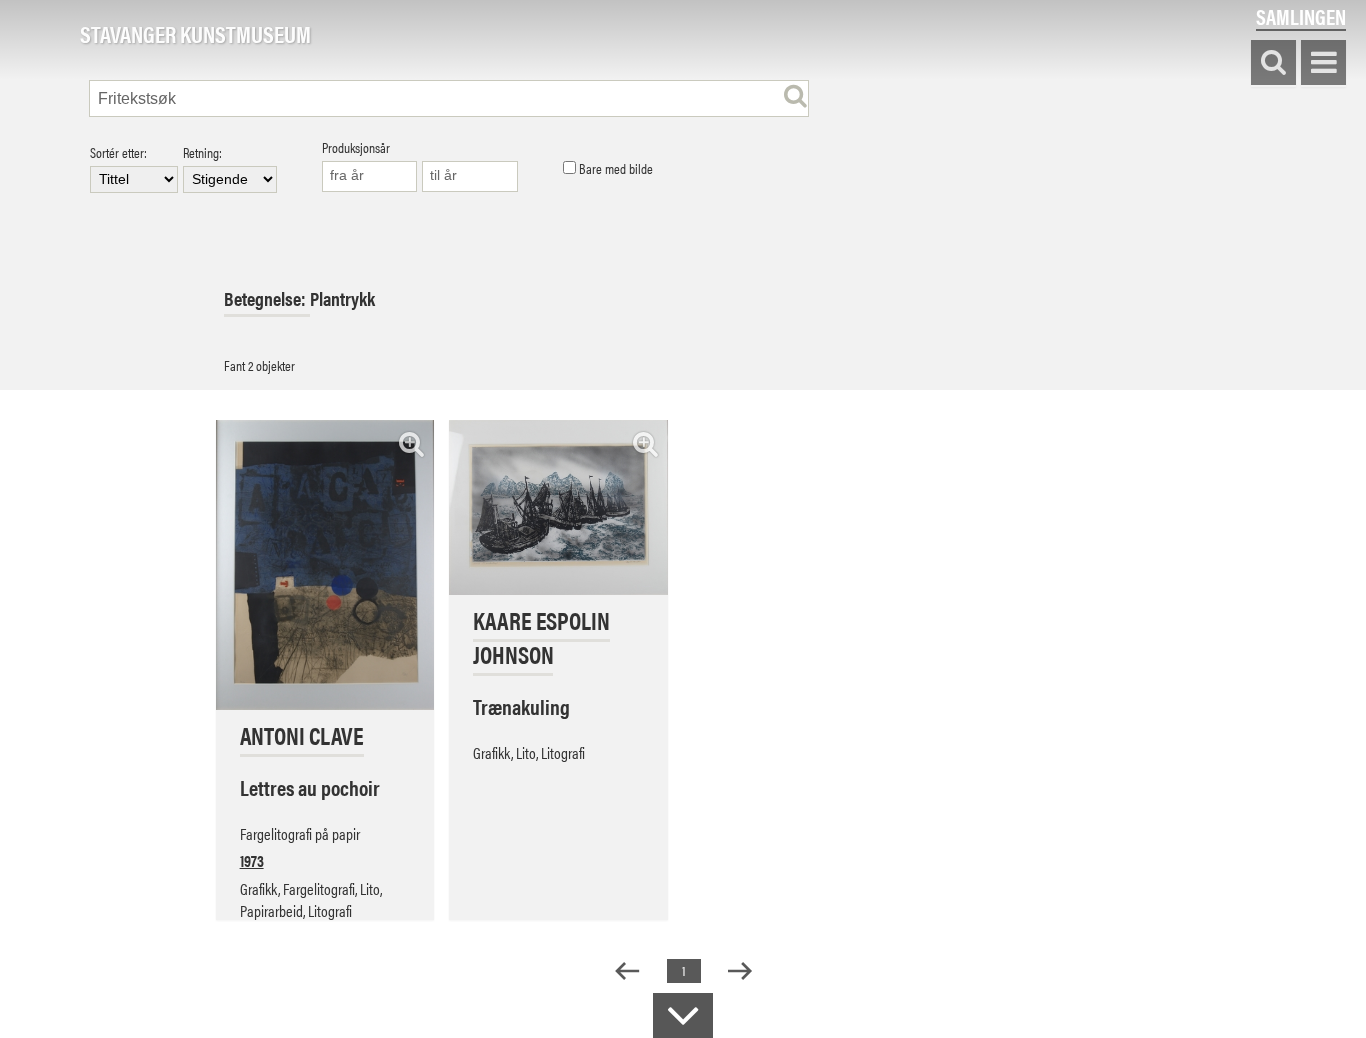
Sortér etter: (118, 153)
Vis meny (1323, 63)
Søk (1273, 63)
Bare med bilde (614, 169)
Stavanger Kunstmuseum (195, 35)
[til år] (470, 176)
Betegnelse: (267, 298)
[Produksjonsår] (370, 176)
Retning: (202, 153)
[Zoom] (411, 443)
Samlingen (1301, 16)
